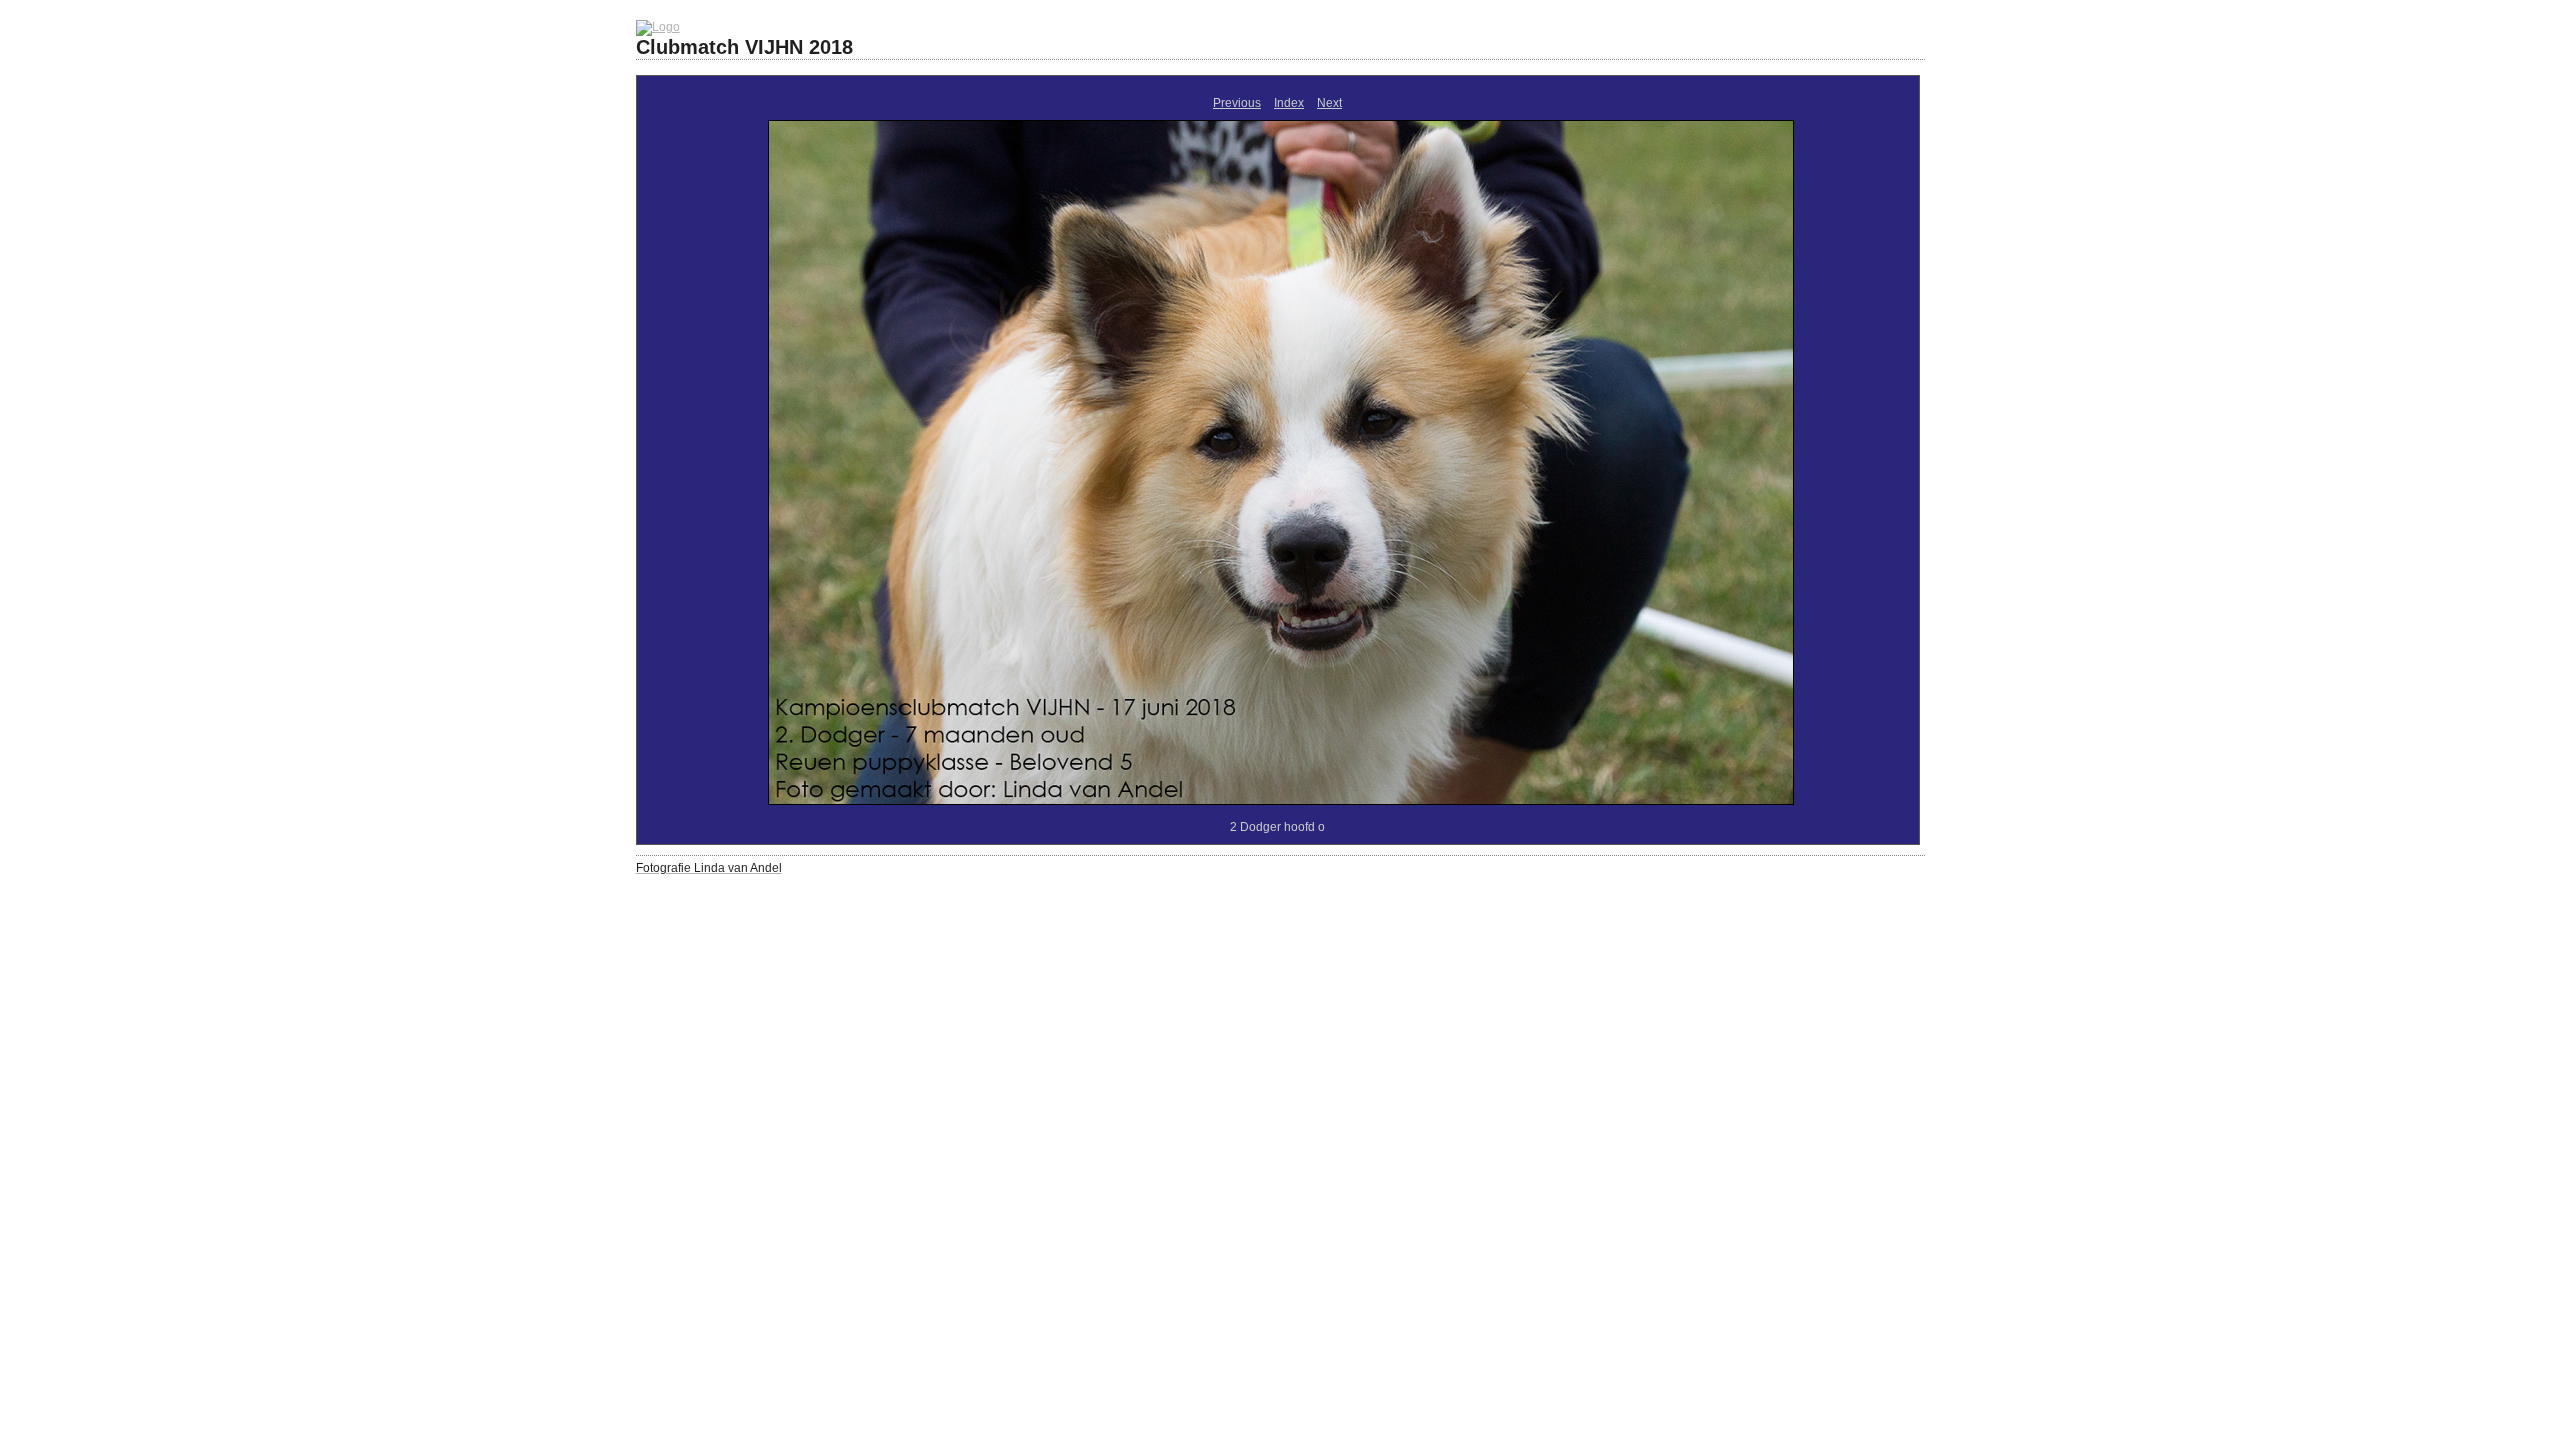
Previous (1237, 103)
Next (1329, 103)
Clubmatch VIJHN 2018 (744, 47)
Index (1289, 103)
